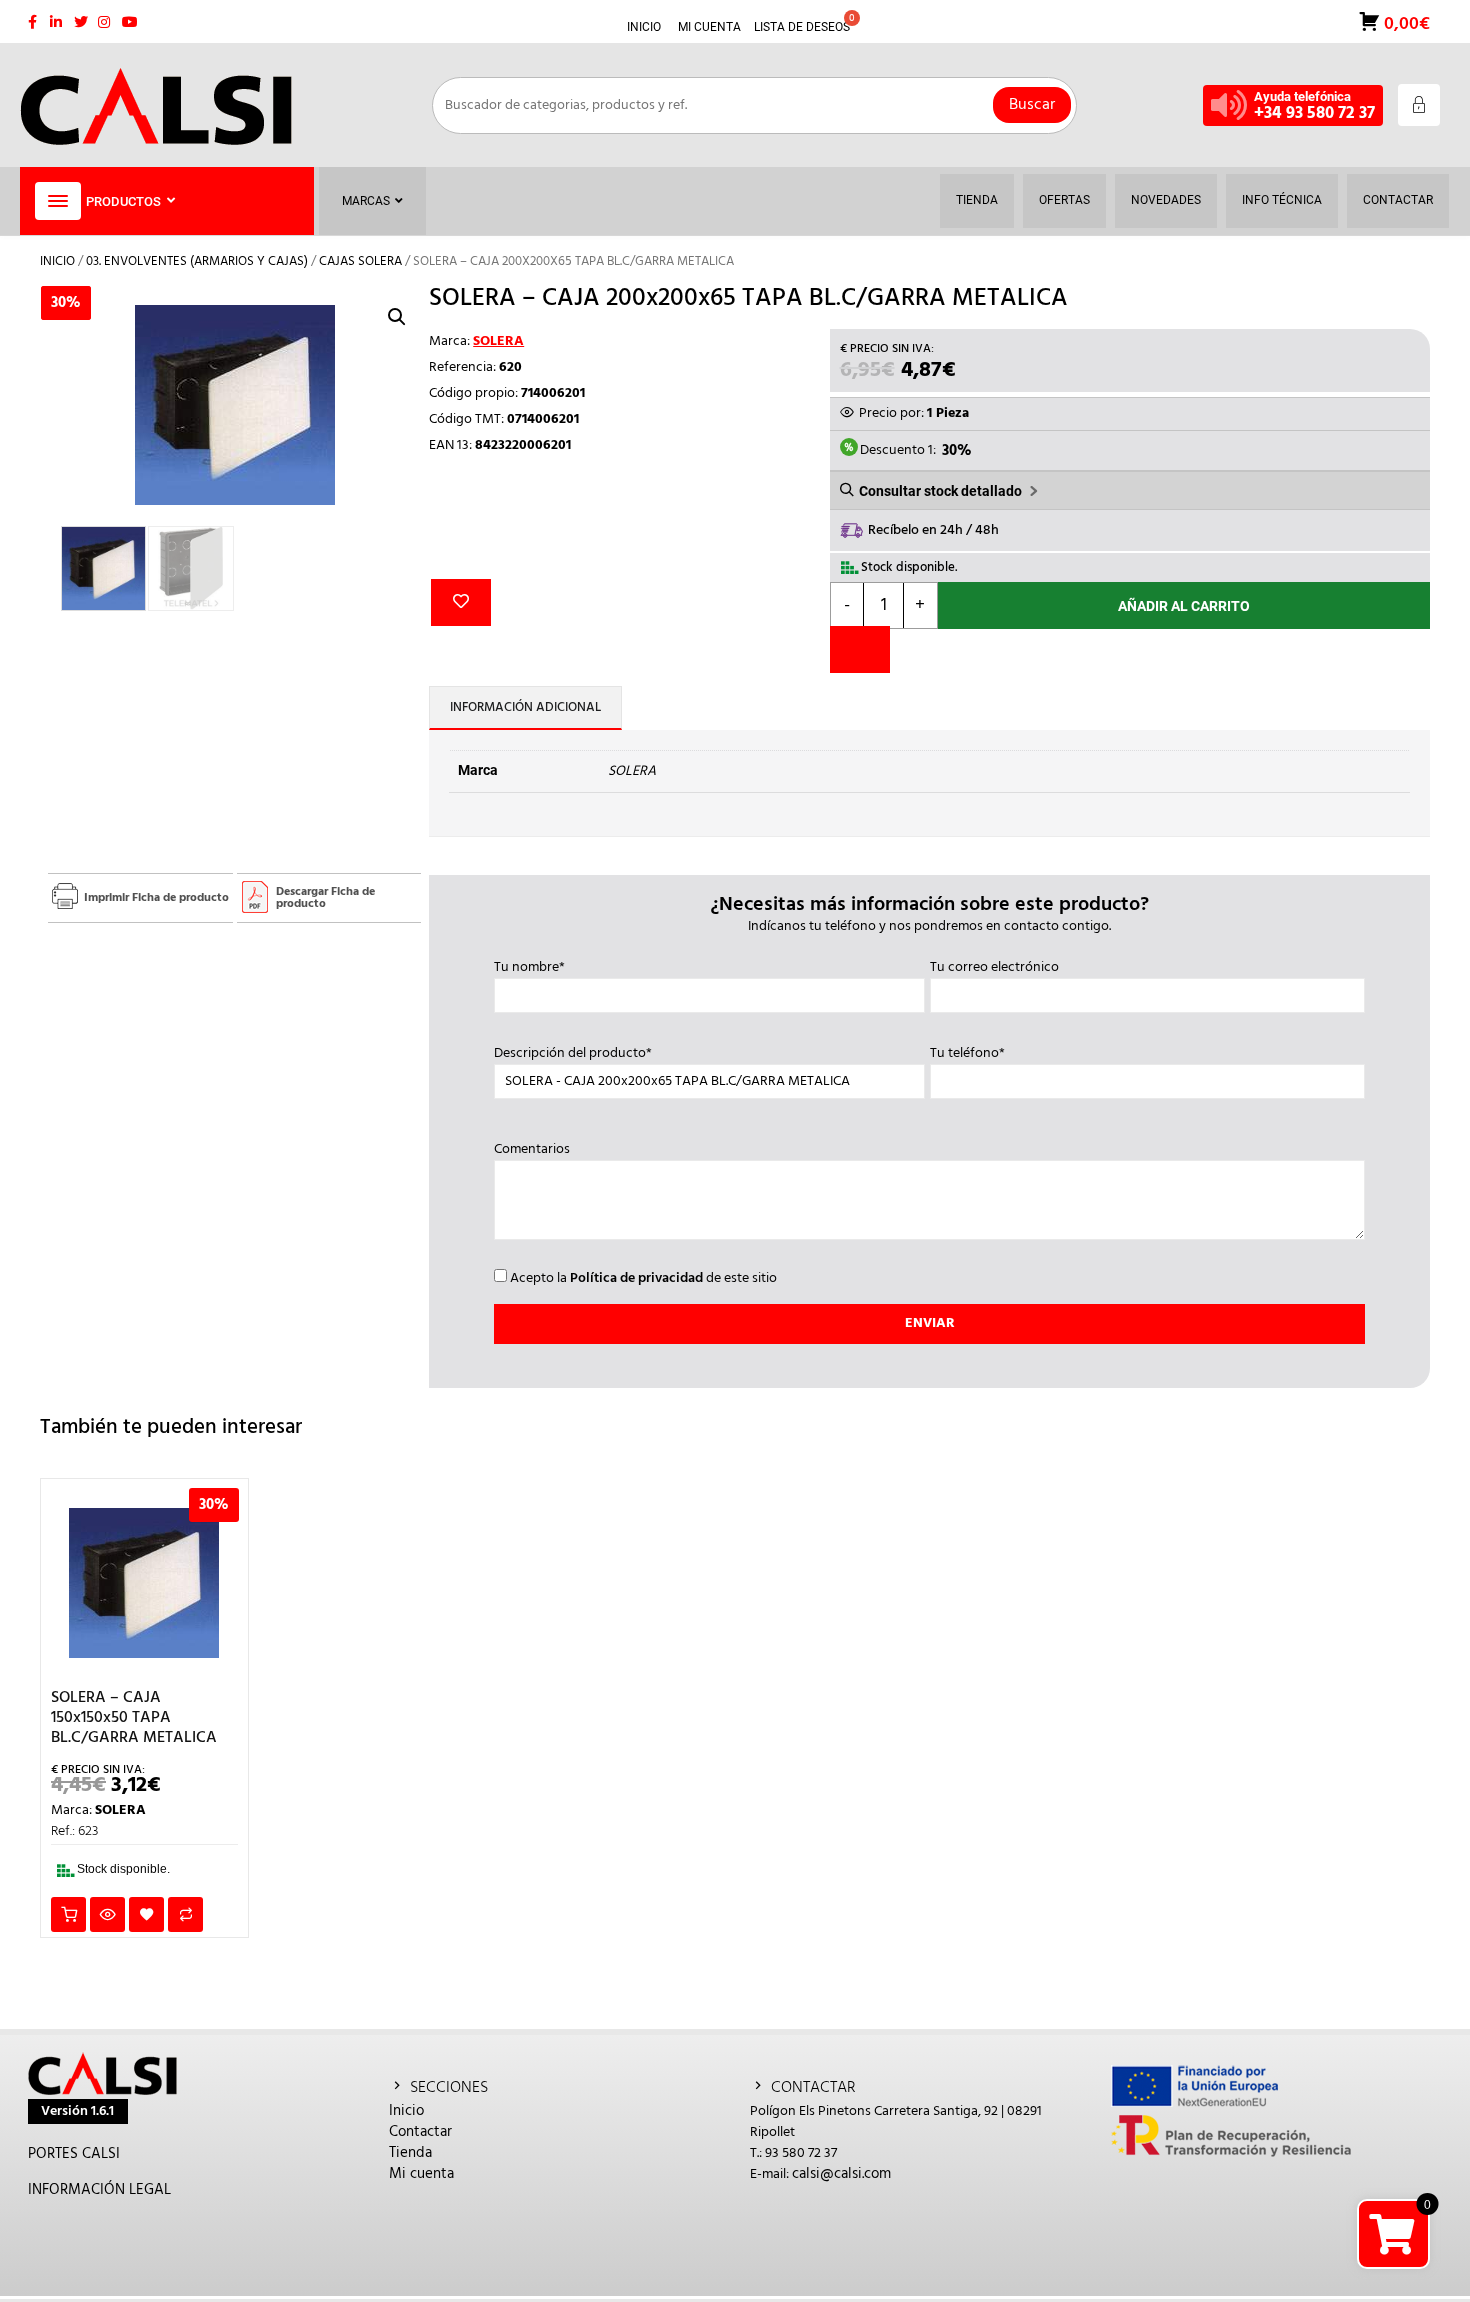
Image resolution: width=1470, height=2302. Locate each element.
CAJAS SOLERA (360, 261)
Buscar (1032, 105)
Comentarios (532, 1150)
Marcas (366, 201)
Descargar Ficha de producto (325, 898)
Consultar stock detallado (940, 491)
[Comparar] (860, 649)
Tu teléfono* (967, 1054)
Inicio (57, 261)
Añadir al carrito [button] (68, 1914)
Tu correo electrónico (994, 968)
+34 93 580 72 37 (1314, 113)
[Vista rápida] (107, 1914)
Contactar (420, 2132)
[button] (397, 317)
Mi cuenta (421, 2174)
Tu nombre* (529, 968)
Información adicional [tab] (525, 707)
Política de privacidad (636, 1278)
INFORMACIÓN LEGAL (99, 2190)
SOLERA (498, 341)
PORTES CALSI (74, 2154)
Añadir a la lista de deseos (461, 602)
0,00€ (1405, 22)
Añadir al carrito (1184, 606)
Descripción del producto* (573, 1054)
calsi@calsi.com (841, 2174)
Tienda (410, 2153)
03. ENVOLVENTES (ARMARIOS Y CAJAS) (197, 261)
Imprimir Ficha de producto (156, 898)
